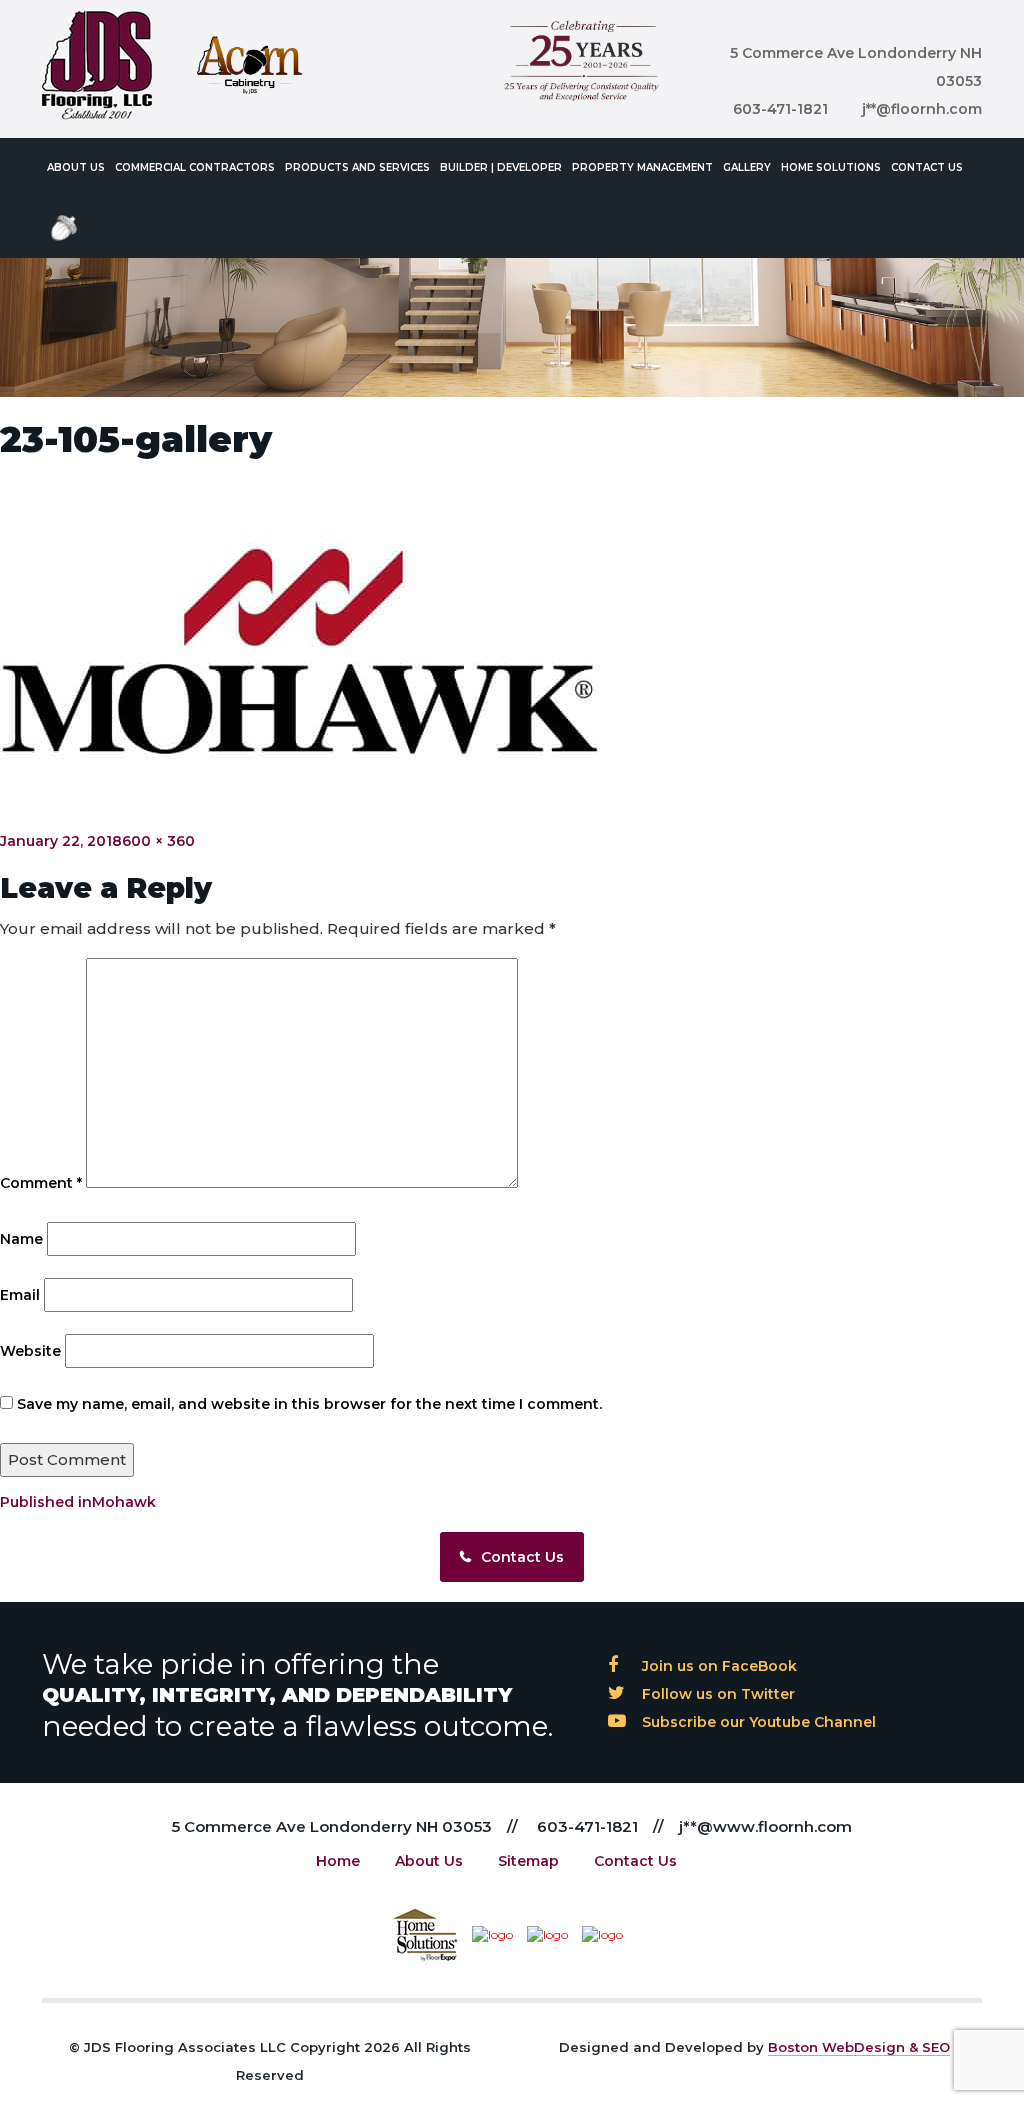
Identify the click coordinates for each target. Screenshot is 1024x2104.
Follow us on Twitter (716, 1694)
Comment (41, 1183)
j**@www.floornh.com (765, 1826)
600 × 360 (158, 841)
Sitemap (528, 1861)
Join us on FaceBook (717, 1666)
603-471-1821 (780, 109)
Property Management (642, 167)
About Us (76, 167)
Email (20, 1295)
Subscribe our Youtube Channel (757, 1722)
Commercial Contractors (195, 167)
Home (338, 1861)
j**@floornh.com (922, 109)
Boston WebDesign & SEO (859, 2047)
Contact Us (927, 167)
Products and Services (357, 167)
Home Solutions (831, 167)
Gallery (747, 167)
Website (30, 1351)
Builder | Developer (501, 167)
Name (21, 1239)
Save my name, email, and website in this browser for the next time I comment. (309, 1404)
